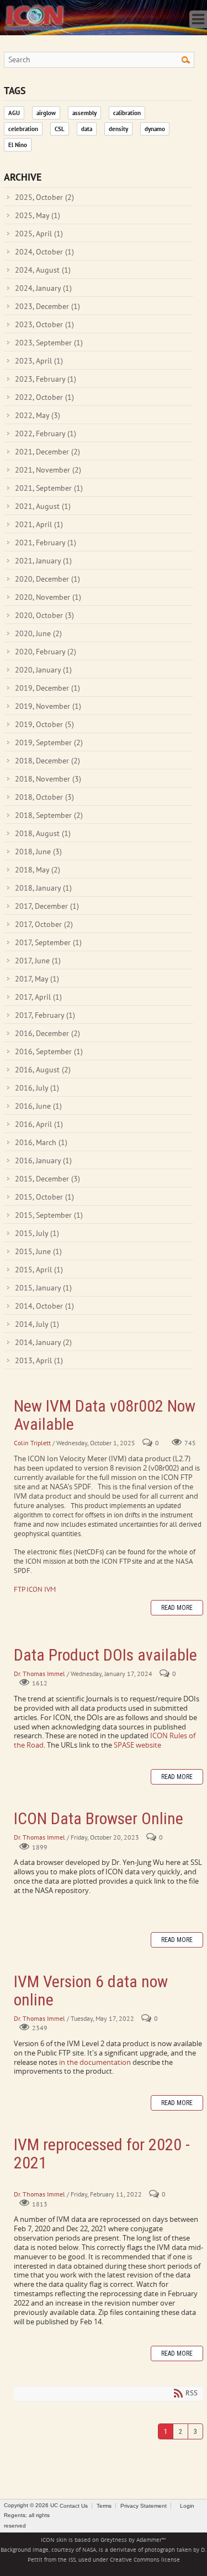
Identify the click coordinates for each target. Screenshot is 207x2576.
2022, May (38, 415)
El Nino (18, 145)
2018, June (38, 852)
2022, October (44, 397)
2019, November (48, 706)
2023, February (46, 379)
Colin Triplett (32, 1443)
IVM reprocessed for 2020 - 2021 (102, 2154)
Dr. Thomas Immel (39, 1674)
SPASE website (137, 1745)
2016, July (37, 1088)
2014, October (44, 1306)
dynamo (155, 129)
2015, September (49, 1215)
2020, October (44, 615)
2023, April (39, 361)
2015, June (38, 1251)
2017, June (38, 961)
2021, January (43, 561)
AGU (14, 113)
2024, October (44, 252)
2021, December (47, 452)
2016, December (47, 1033)
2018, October (44, 797)
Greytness (114, 2540)
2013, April (39, 1360)
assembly (84, 113)
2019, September (49, 742)
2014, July (37, 1324)
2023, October (44, 324)
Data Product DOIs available (105, 1655)
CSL (60, 129)
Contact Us (74, 2506)
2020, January (43, 670)
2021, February (46, 543)
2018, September (49, 815)
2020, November (48, 597)
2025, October (44, 197)
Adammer (149, 2540)
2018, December (47, 761)
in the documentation (95, 2062)
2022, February (46, 433)
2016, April (39, 1124)
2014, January (43, 1342)
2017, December (47, 906)
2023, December (47, 306)
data (87, 129)
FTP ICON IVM (35, 1589)
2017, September (48, 942)
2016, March (41, 1142)
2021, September (49, 488)
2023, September (49, 343)
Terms (104, 2506)
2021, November (48, 470)
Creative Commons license (145, 2560)
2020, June (38, 633)
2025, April (39, 234)
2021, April (39, 524)
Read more (177, 1608)
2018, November (48, 779)
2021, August (43, 506)
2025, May (38, 215)
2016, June (38, 1106)
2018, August (43, 833)
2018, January (43, 888)
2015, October (44, 1197)
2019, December (47, 688)
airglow (46, 113)
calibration (127, 113)
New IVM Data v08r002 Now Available (105, 1415)
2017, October (44, 924)
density (118, 129)
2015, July (37, 1233)
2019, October (44, 724)
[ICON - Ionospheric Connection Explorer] (34, 17)
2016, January (43, 1160)
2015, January (43, 1288)
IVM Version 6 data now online (91, 1991)
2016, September (49, 1051)
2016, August (43, 1070)
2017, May (37, 979)
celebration (23, 129)
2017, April (38, 997)
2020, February (46, 652)
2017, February (45, 1015)
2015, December (47, 1179)
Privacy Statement (144, 2506)
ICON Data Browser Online (99, 1818)
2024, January (43, 288)
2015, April (39, 1270)
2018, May (38, 870)
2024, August (43, 270)
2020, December (47, 579)
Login (187, 2506)
